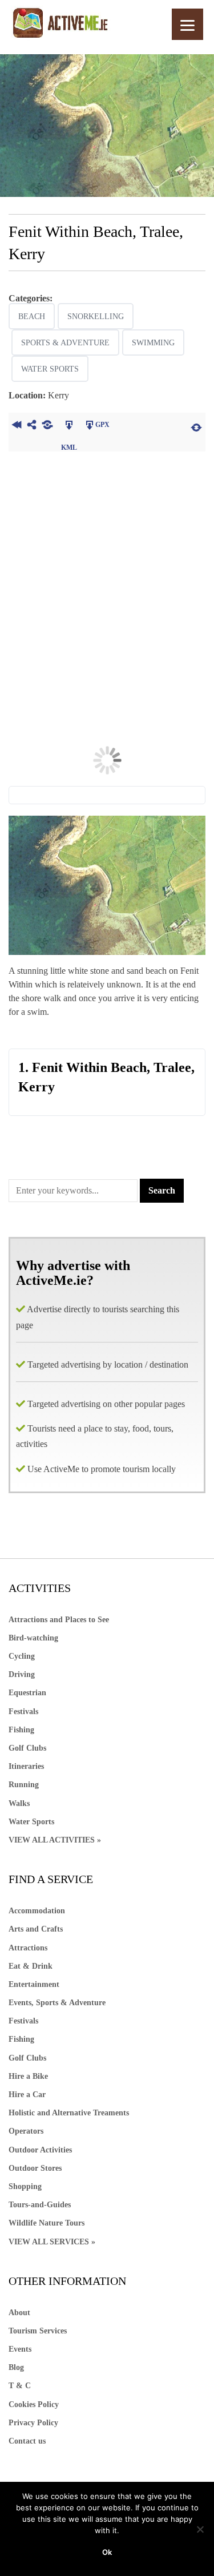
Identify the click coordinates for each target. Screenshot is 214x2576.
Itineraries (26, 1766)
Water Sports (50, 369)
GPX (102, 425)
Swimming (153, 343)
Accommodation (37, 1911)
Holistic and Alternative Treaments (69, 2113)
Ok (107, 2552)
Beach (32, 317)
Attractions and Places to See (59, 1620)
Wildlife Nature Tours (47, 2223)
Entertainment (34, 1984)
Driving (22, 1674)
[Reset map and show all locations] (196, 426)
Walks (19, 1803)
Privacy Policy (33, 2423)
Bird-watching (33, 1638)
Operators (26, 2131)
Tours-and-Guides (40, 2205)
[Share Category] (47, 426)
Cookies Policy (34, 2404)
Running (24, 1785)
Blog (16, 2367)
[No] (200, 2529)
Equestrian (27, 1693)
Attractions (28, 1948)
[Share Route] (32, 426)
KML (69, 426)
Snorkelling (96, 317)
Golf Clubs (27, 1748)
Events (20, 2349)
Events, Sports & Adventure (57, 2003)
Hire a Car (27, 2095)
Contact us (27, 2441)
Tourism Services (38, 2331)
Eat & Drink (31, 1966)
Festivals (23, 1712)
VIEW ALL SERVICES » (52, 2242)
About (19, 2313)
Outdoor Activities (40, 2150)
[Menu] (187, 24)
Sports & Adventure (65, 343)
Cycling (22, 1656)
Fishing (21, 1730)
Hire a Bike (28, 2076)
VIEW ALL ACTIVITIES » (55, 1840)
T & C (20, 2386)
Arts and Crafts (36, 1929)
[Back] (16, 426)
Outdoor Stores (35, 2168)
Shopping (25, 2186)
